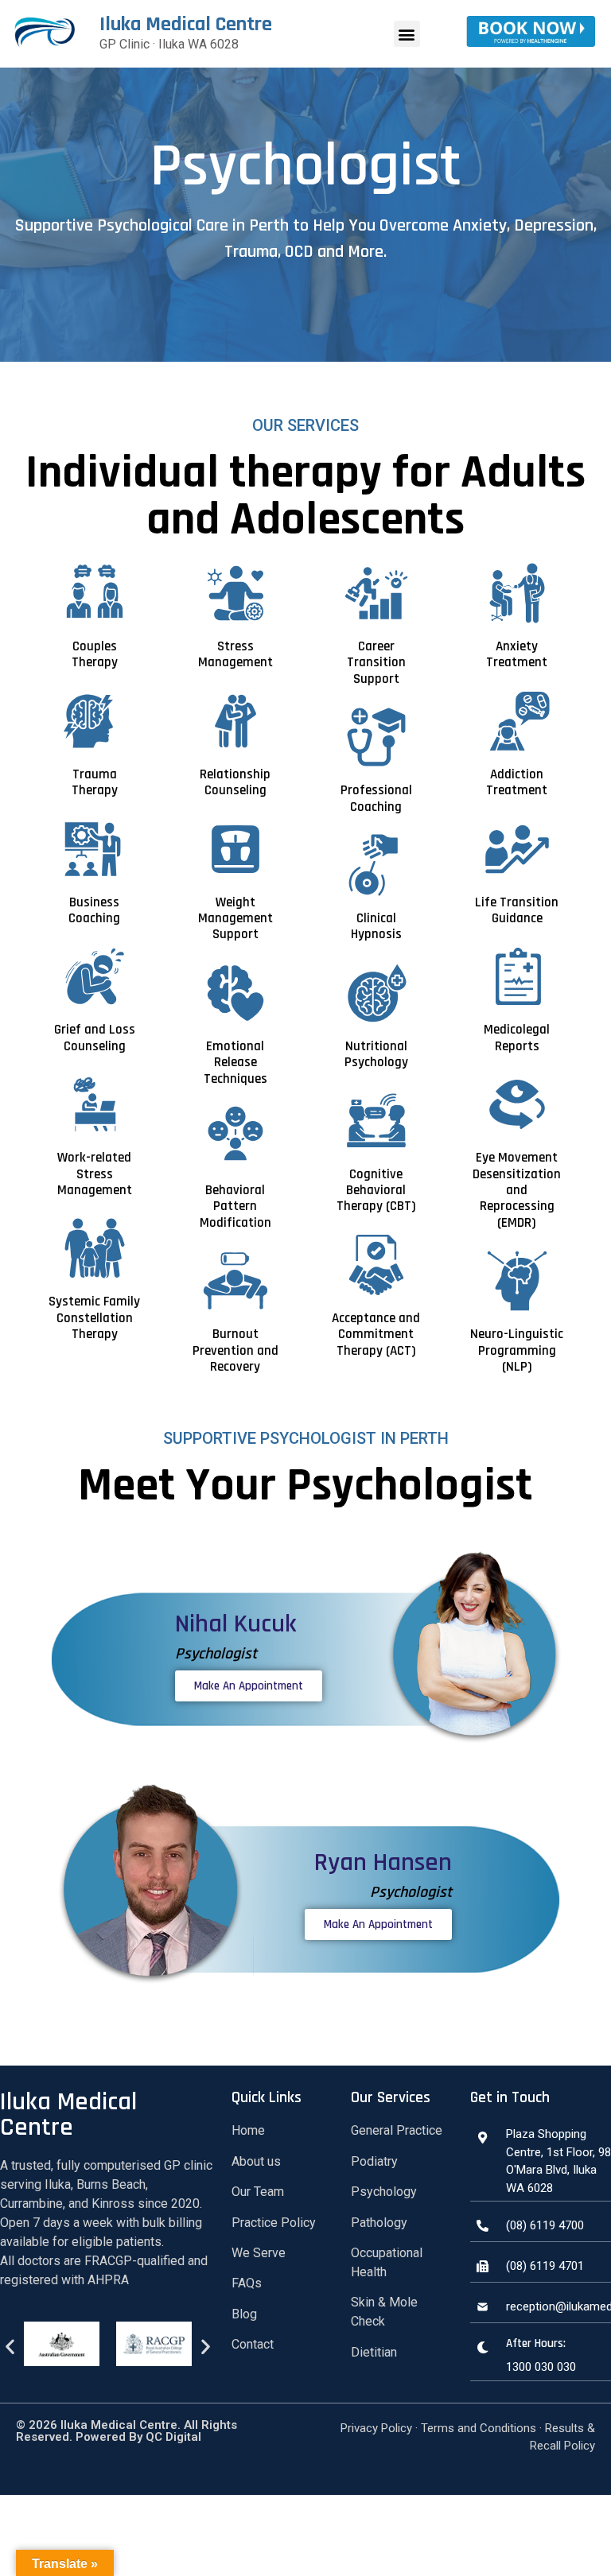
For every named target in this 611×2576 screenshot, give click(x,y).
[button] (407, 34)
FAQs (247, 2283)
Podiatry (374, 2161)
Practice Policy (274, 2223)
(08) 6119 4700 (545, 2225)
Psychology (384, 2192)
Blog (244, 2314)
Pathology (379, 2223)
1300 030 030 (541, 2367)
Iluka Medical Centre (186, 24)
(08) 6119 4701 (545, 2266)
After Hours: (536, 2343)
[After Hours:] (482, 2347)
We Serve (259, 2253)
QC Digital (172, 2437)
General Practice (397, 2130)
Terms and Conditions (479, 2428)
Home (248, 2130)
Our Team (258, 2192)
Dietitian (374, 2352)
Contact (253, 2344)
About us (256, 2161)
